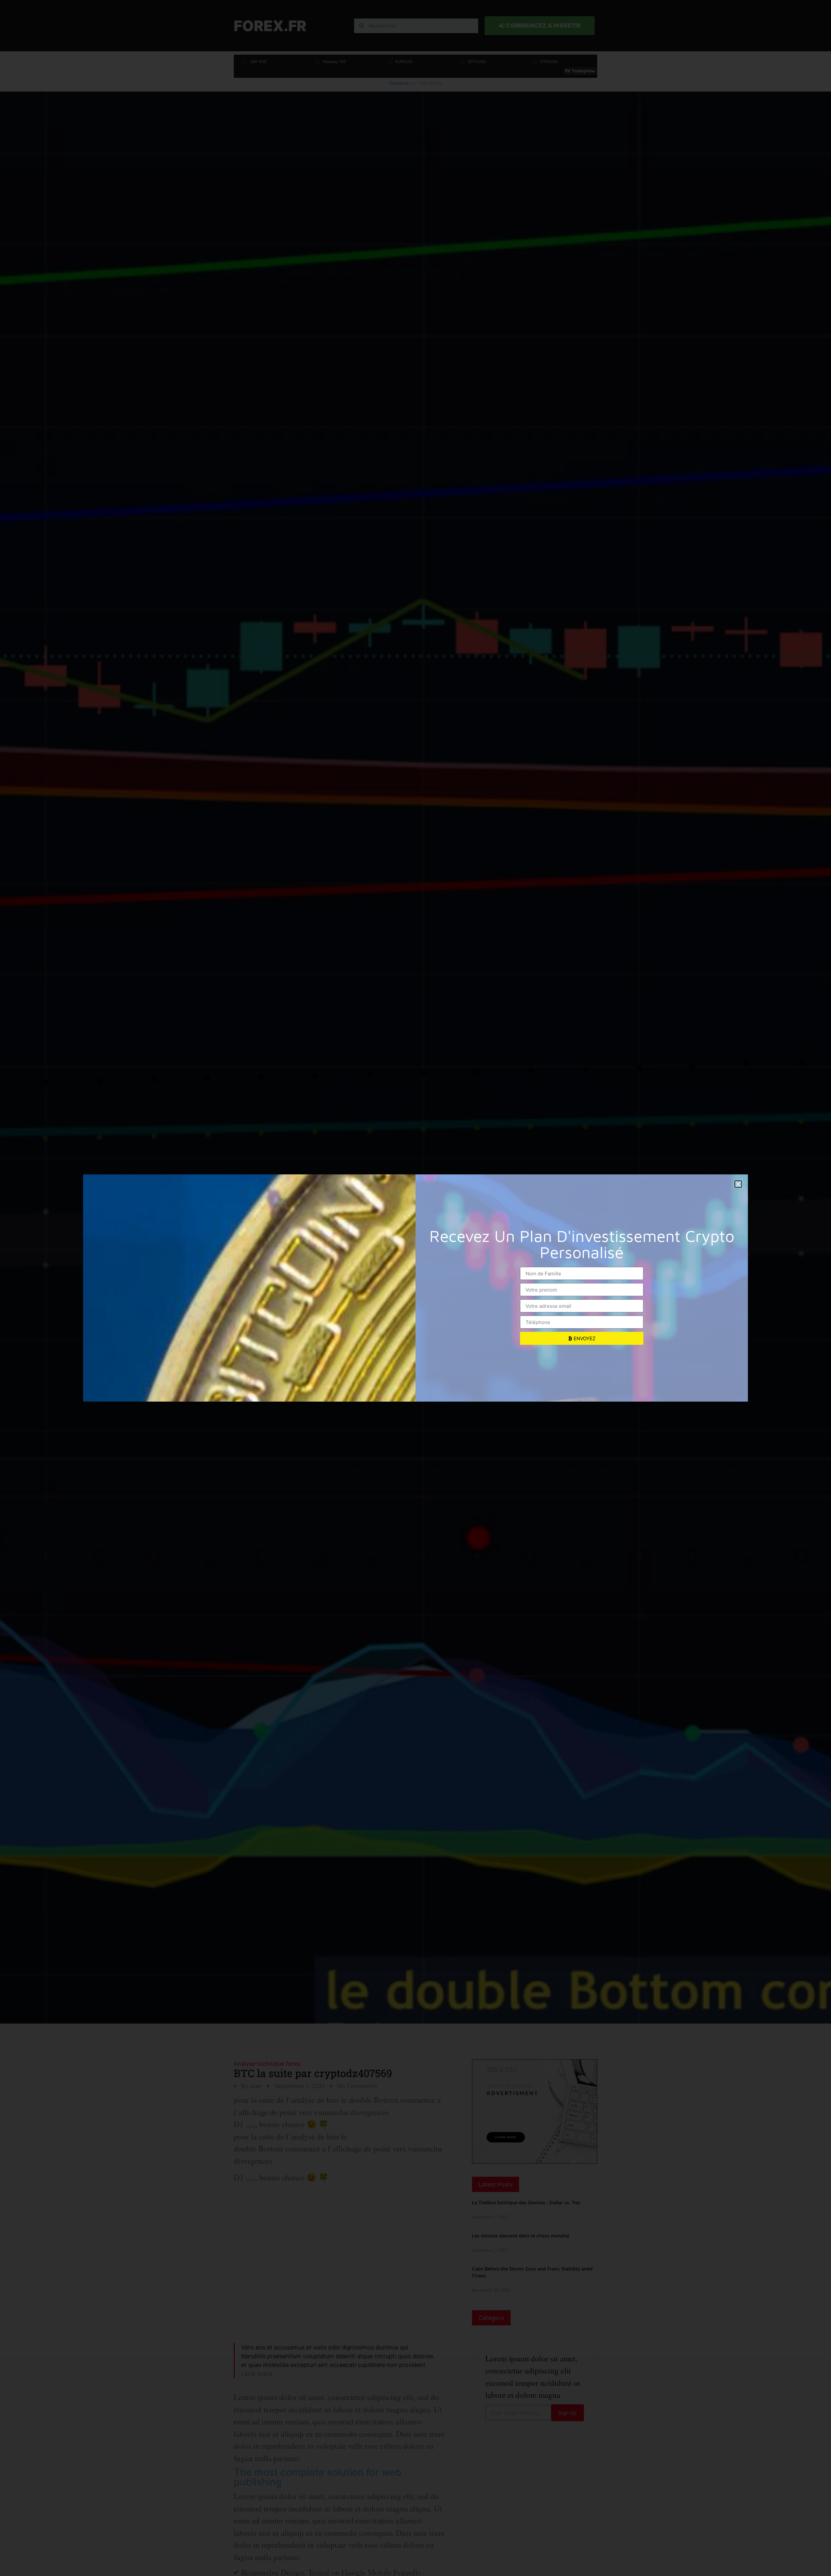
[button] (738, 1184)
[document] (415, 1288)
